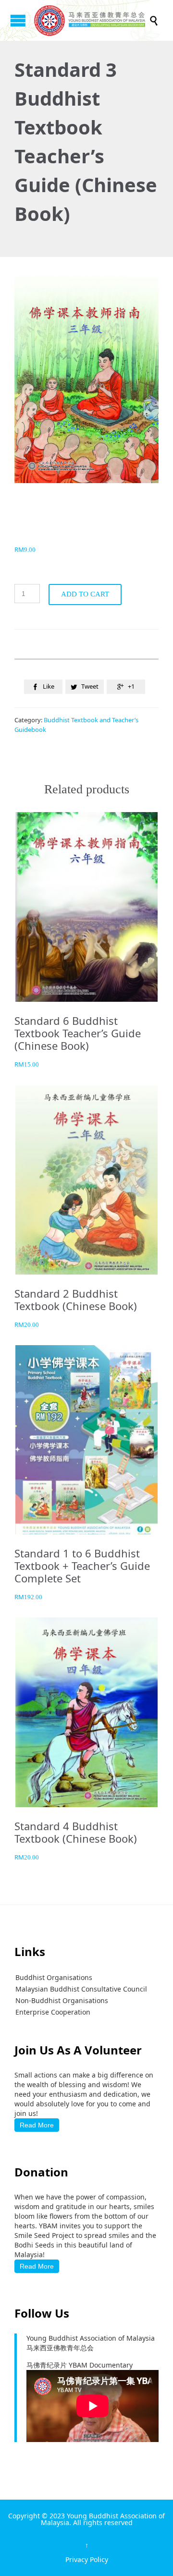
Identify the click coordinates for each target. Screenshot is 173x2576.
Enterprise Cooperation (53, 2012)
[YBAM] (91, 20)
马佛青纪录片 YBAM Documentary (80, 2365)
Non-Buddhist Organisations (62, 2000)
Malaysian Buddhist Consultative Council (81, 1989)
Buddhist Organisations (54, 1977)
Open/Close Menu (18, 20)
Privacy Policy (87, 2559)
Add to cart (85, 594)
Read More (37, 2125)
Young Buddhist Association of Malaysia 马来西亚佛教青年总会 (91, 2343)
